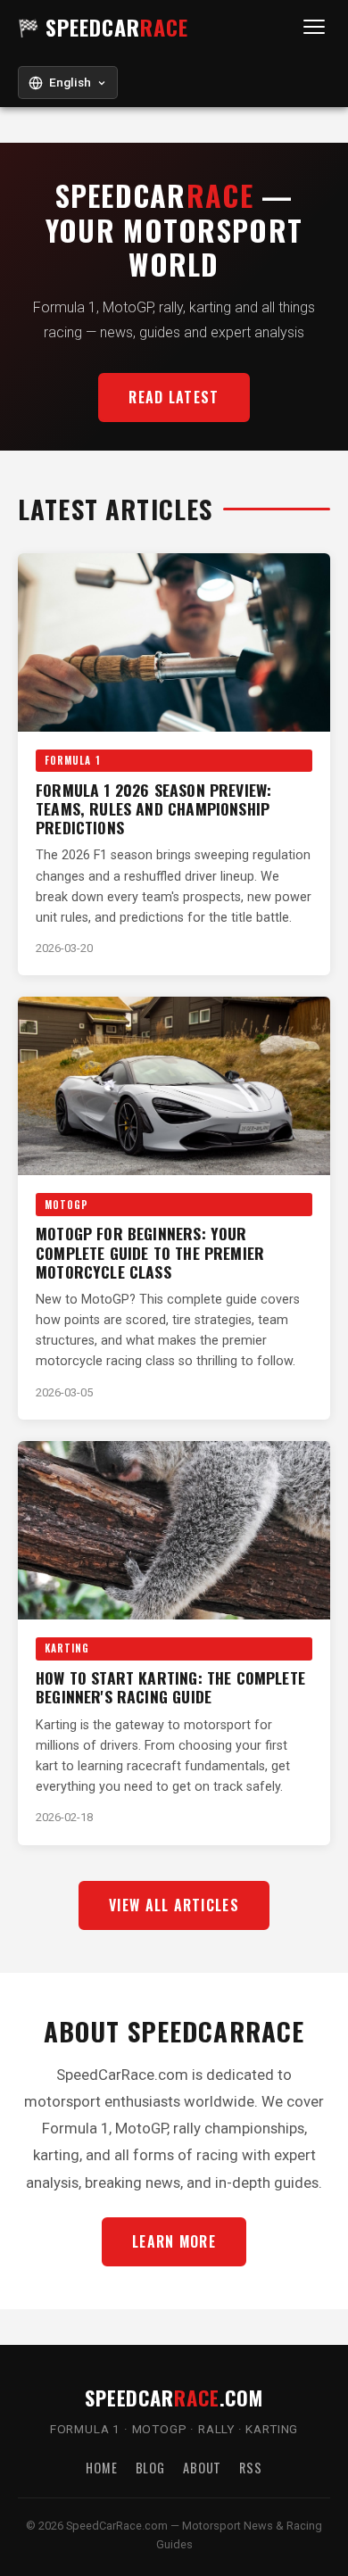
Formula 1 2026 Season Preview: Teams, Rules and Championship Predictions (153, 808)
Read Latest (174, 397)
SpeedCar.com (174, 2397)
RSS (251, 2468)
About (202, 2468)
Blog (150, 2468)
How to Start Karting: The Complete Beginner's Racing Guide (170, 1687)
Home (101, 2468)
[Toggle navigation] (314, 27)
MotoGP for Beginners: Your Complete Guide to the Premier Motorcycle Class (150, 1252)
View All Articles (174, 1905)
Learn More (174, 2241)
